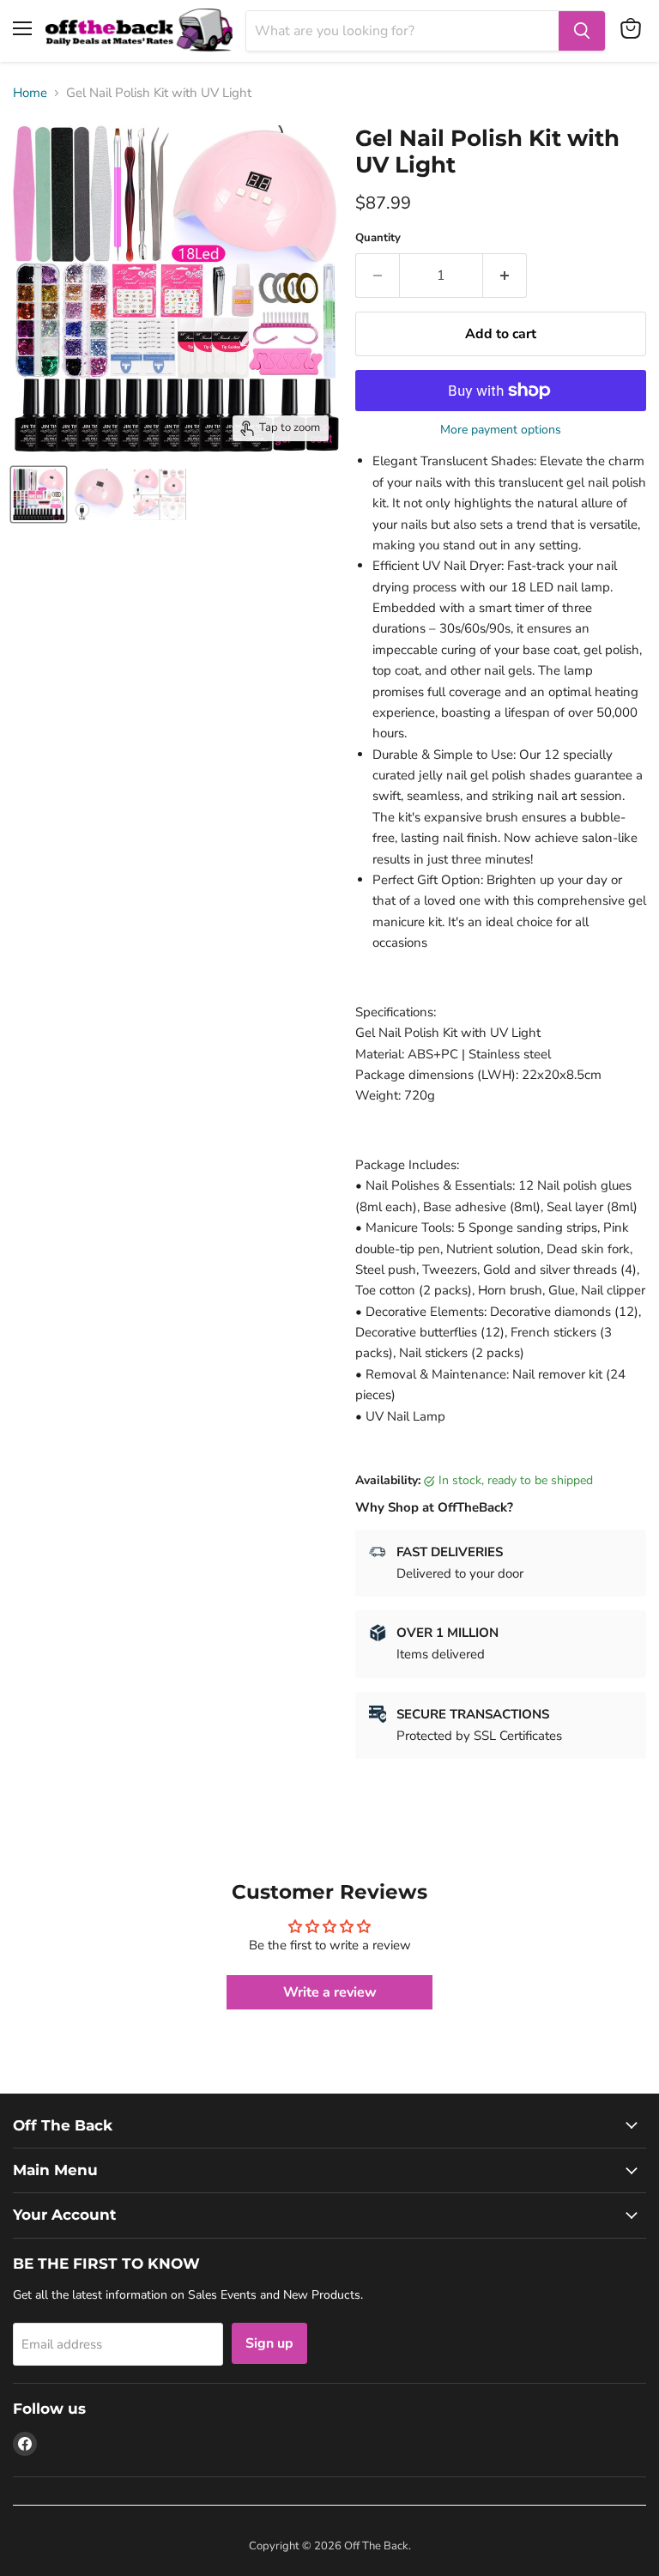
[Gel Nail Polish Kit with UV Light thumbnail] (99, 494)
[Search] (582, 31)
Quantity (378, 238)
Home (30, 93)
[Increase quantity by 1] (505, 276)
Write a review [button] (330, 1992)
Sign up (269, 2343)
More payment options (501, 430)
